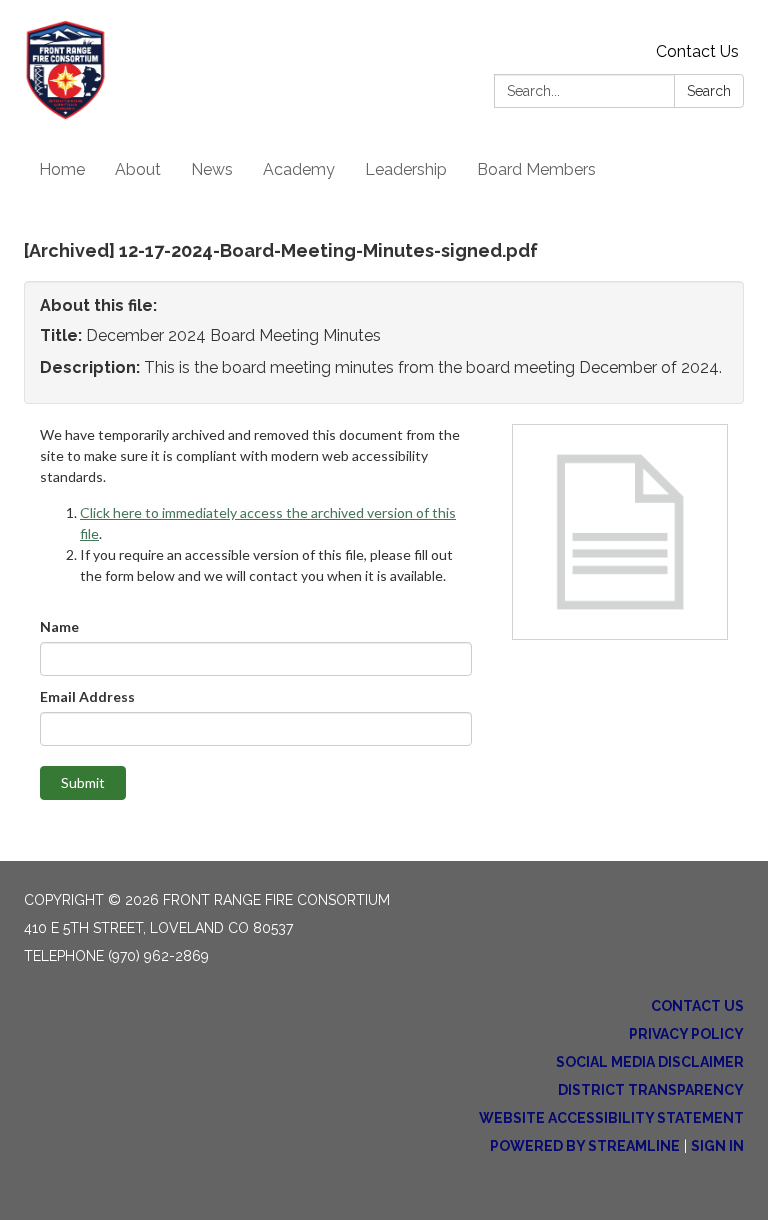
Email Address (87, 696)
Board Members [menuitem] (536, 169)
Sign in (717, 1146)
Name (59, 626)
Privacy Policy (686, 1034)
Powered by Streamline (585, 1146)
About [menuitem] (138, 169)
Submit (83, 782)
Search (709, 91)
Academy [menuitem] (299, 169)
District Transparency (651, 1090)
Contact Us (697, 51)
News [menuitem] (212, 169)
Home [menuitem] (62, 169)
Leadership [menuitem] (406, 169)
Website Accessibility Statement (611, 1118)
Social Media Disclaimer (650, 1062)
